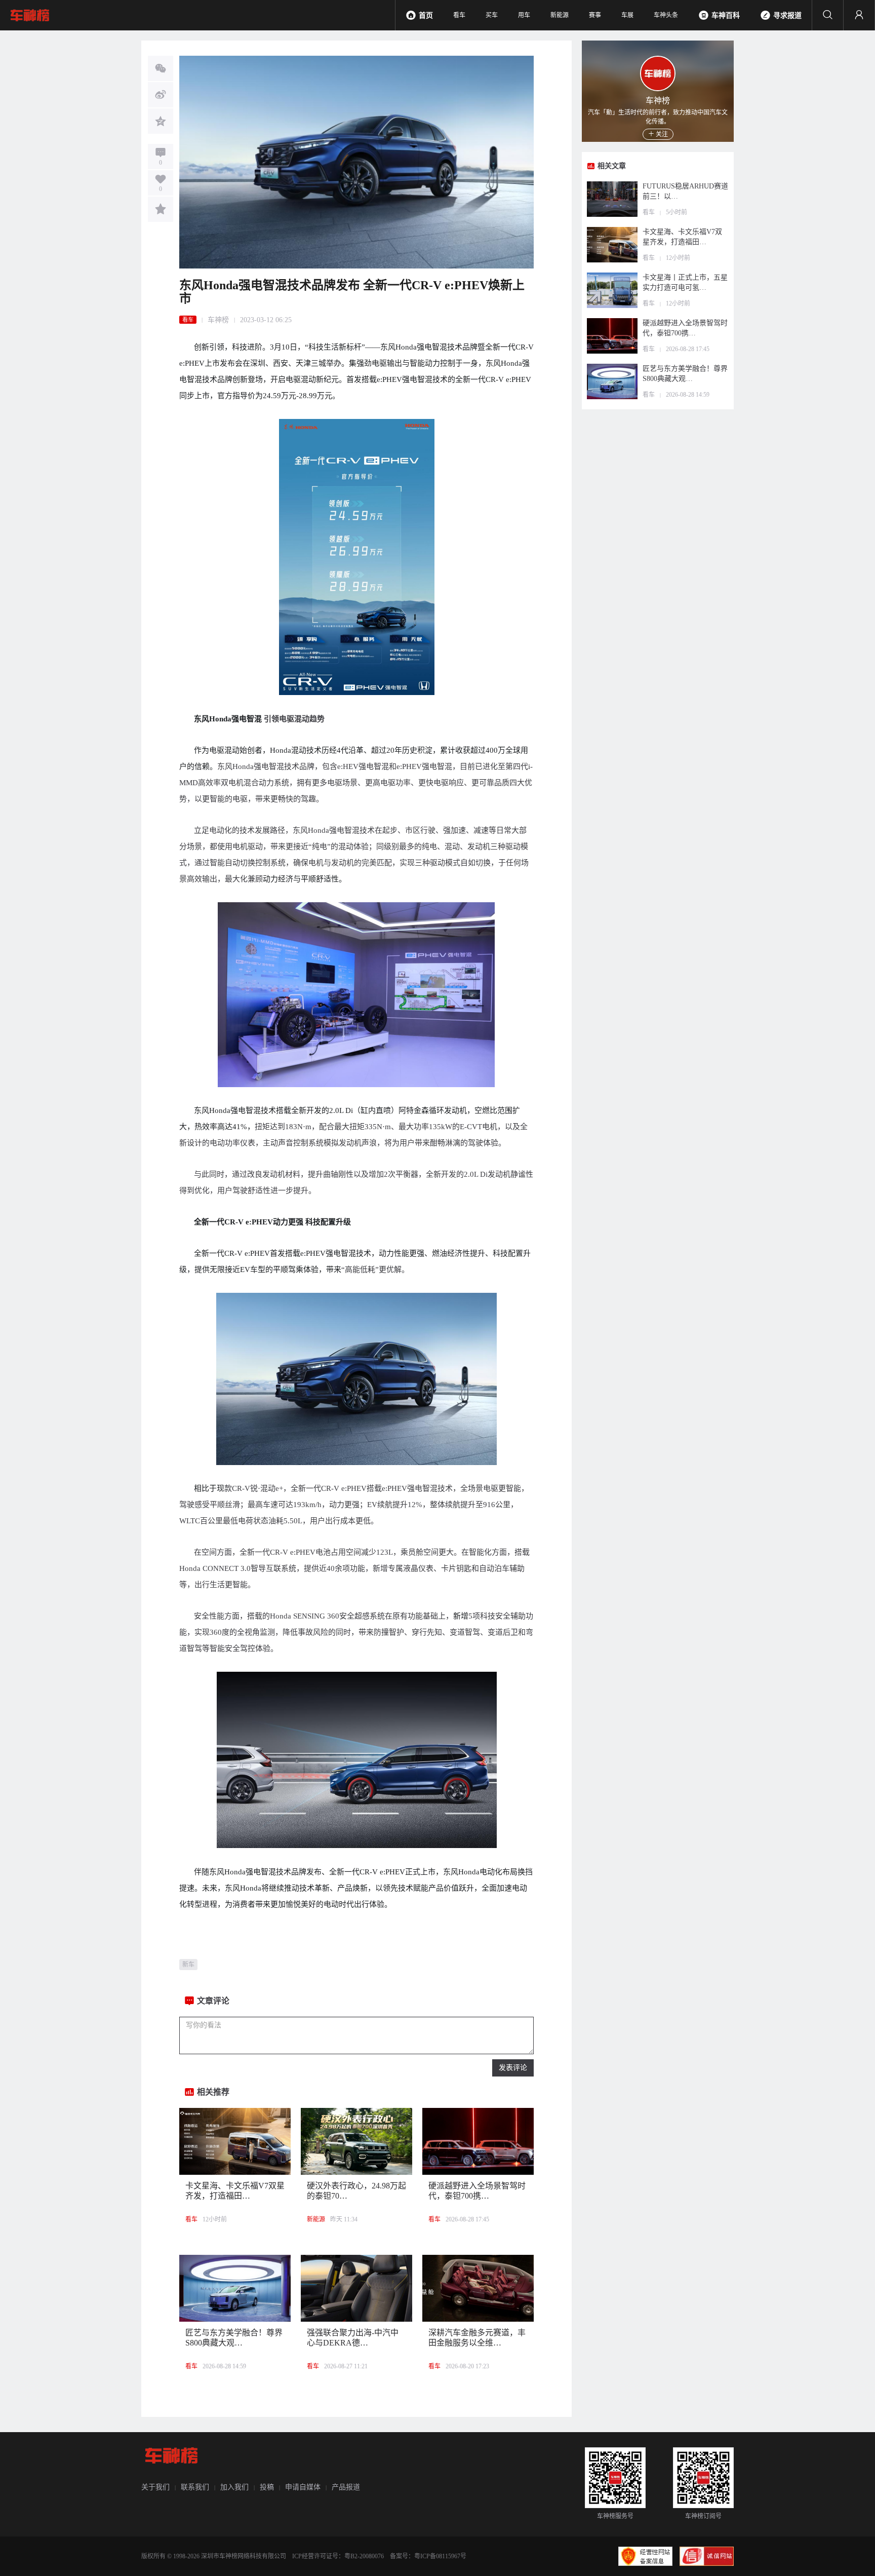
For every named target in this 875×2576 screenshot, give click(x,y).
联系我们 (195, 2487)
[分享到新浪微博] (161, 95)
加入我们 (234, 2487)
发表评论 (513, 2068)
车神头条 (666, 15)
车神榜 (218, 320)
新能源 (560, 15)
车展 (627, 15)
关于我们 (155, 2487)
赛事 (595, 15)
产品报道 (346, 2487)
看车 (459, 15)
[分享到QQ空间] (161, 121)
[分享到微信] (161, 68)
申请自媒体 (303, 2487)
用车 (524, 15)
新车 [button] (188, 1965)
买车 (492, 15)
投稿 (267, 2487)
